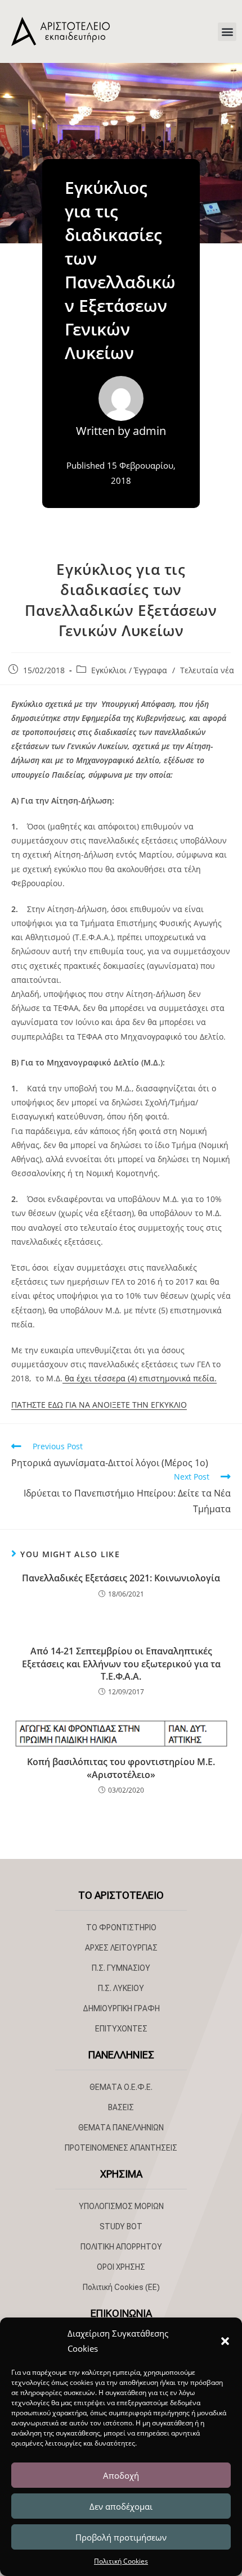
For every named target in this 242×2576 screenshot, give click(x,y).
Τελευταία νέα (207, 670)
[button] (225, 2341)
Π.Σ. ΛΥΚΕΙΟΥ (121, 1988)
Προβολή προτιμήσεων (121, 2537)
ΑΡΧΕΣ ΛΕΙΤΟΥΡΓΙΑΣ (121, 1948)
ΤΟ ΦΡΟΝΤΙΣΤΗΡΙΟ (121, 1928)
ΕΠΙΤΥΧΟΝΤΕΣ (121, 2029)
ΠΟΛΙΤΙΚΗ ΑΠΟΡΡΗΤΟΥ (121, 2247)
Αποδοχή (121, 2475)
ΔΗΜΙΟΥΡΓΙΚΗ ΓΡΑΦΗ (121, 2008)
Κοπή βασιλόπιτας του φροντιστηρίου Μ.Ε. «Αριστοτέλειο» (121, 1768)
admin (149, 431)
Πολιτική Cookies (121, 2561)
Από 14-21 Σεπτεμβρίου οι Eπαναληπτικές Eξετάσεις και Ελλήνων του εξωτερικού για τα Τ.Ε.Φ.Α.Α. (121, 1664)
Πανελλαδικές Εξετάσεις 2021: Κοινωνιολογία (121, 1578)
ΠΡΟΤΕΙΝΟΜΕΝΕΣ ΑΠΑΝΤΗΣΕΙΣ (121, 2148)
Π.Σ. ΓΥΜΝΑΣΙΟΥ (121, 1968)
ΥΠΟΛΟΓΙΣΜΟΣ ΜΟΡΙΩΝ (121, 2206)
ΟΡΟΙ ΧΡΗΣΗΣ (121, 2267)
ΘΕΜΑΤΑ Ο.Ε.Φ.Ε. (121, 2087)
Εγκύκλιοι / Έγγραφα (129, 670)
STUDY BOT (121, 2226)
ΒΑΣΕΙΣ (121, 2107)
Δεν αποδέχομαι (121, 2506)
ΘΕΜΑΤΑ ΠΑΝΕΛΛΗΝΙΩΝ (121, 2128)
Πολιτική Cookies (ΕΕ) (121, 2287)
